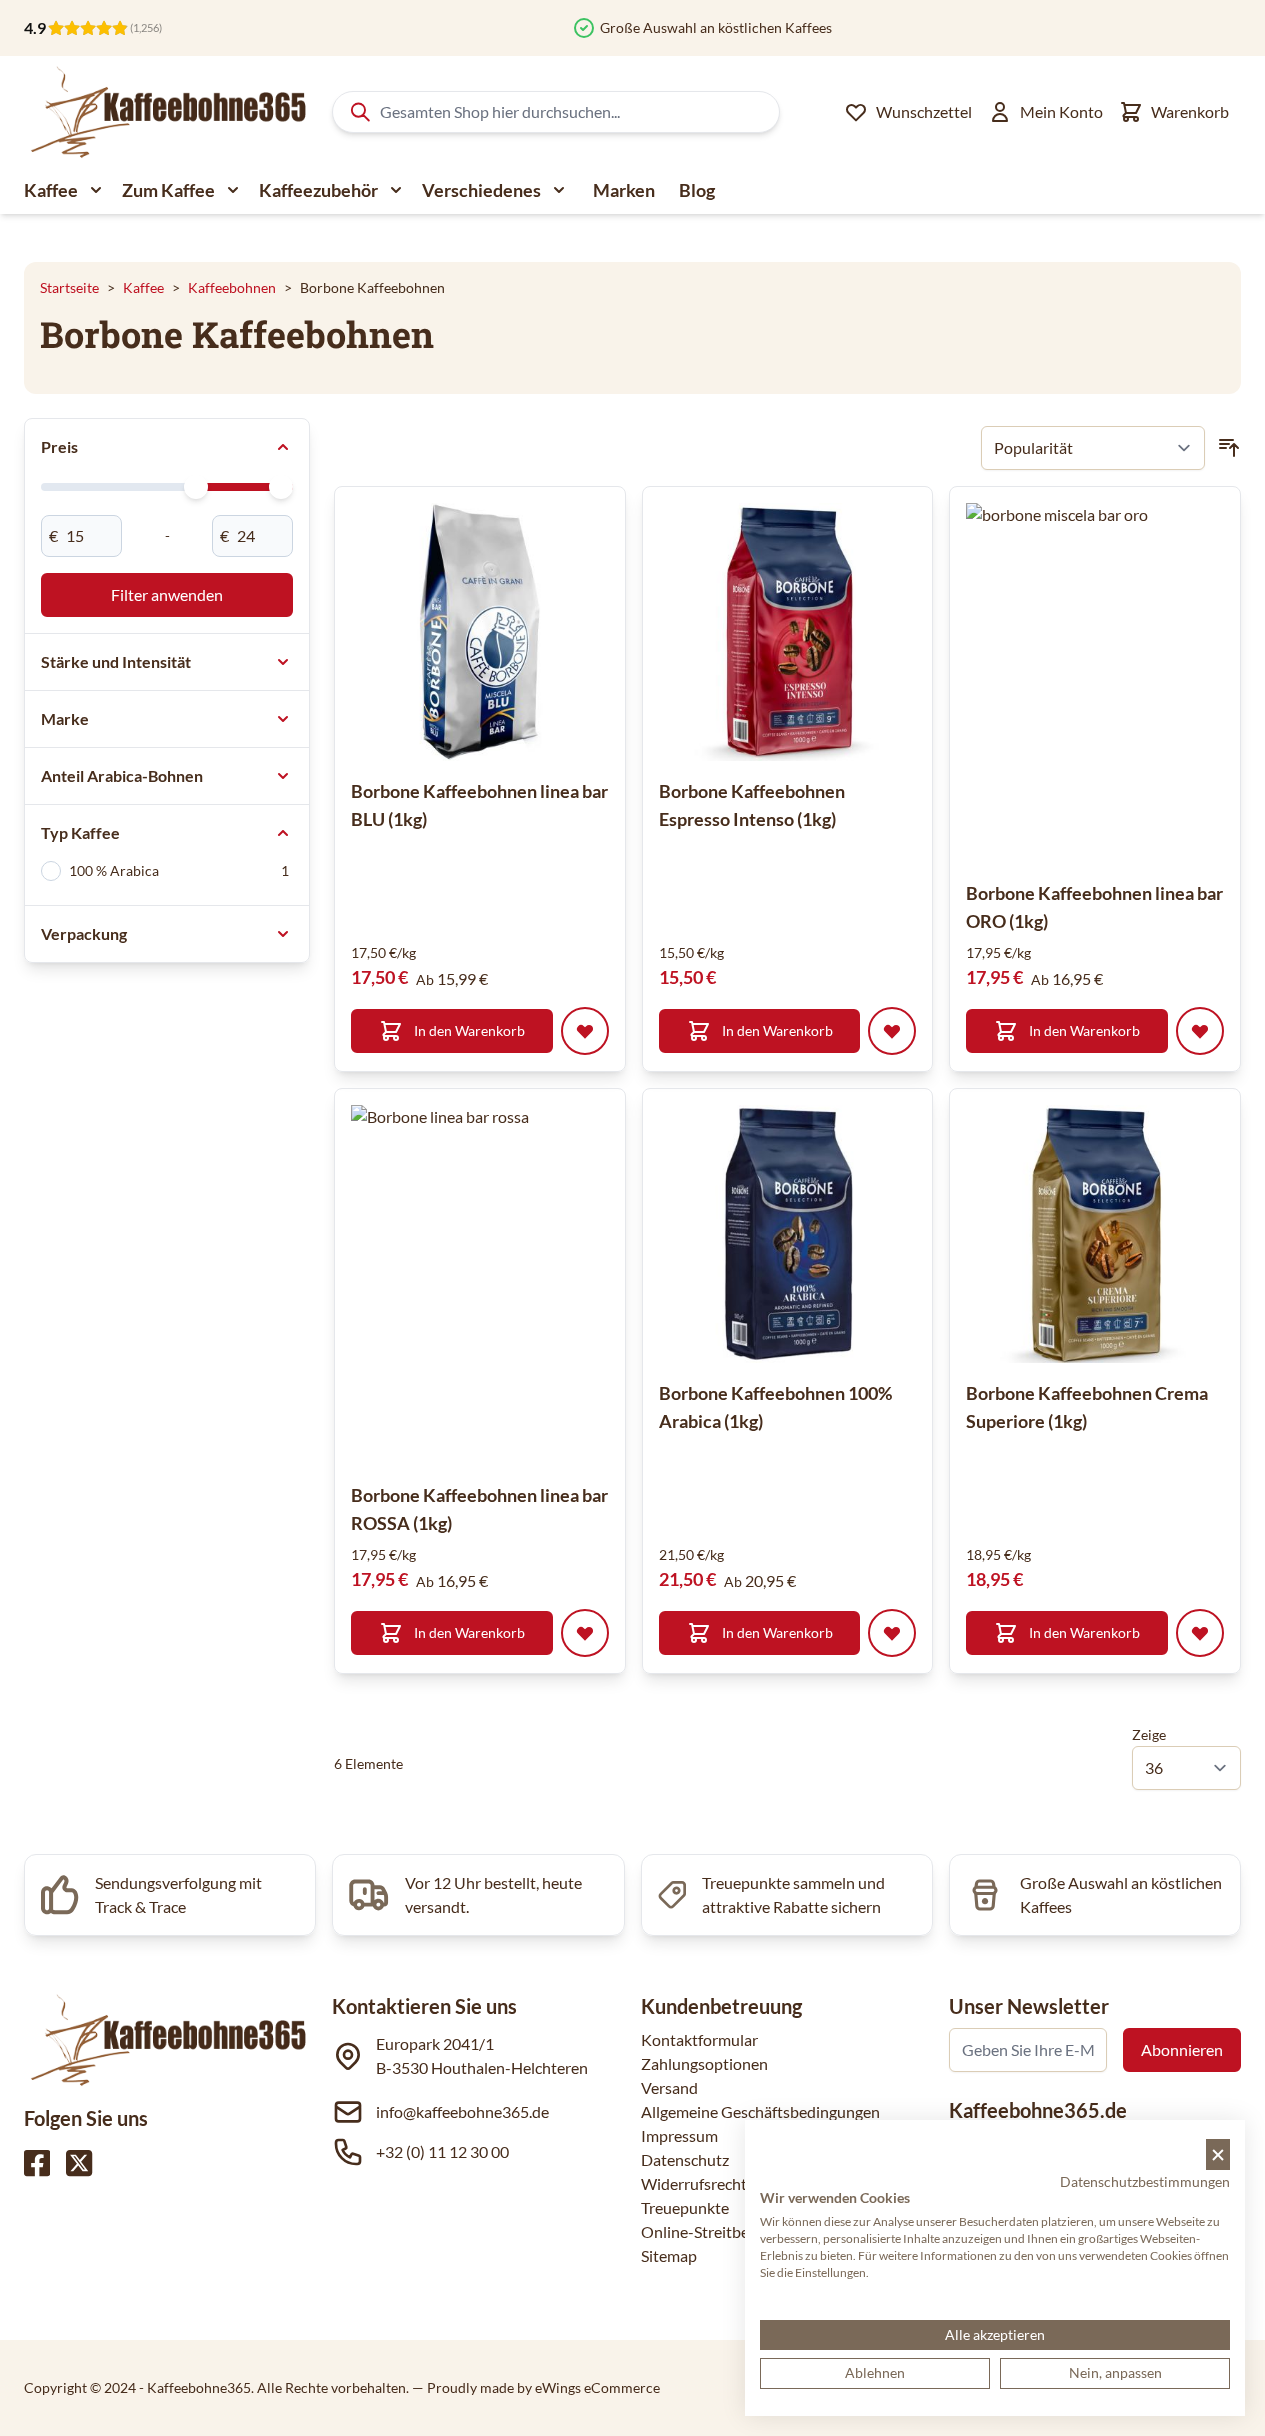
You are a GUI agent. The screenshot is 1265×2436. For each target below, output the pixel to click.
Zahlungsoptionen (704, 2063)
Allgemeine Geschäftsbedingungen (760, 2111)
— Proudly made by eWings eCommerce (536, 2387)
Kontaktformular (699, 2039)
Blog (697, 190)
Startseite (69, 287)
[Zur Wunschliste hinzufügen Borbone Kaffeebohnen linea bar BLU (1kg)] (585, 1031)
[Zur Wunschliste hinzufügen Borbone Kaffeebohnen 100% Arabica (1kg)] (892, 1633)
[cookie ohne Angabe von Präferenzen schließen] (1218, 2154)
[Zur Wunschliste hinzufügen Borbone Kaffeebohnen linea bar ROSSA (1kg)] (585, 1633)
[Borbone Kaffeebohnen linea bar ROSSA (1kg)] (531, 1285)
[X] (79, 2163)
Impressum (679, 2135)
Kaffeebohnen (232, 287)
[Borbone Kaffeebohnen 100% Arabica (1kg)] (788, 1234)
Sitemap (669, 2255)
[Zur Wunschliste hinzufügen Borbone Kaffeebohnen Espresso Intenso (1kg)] (892, 1031)
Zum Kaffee (168, 190)
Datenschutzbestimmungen (1145, 2181)
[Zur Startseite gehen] (166, 112)
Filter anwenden (167, 594)
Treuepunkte (685, 2207)
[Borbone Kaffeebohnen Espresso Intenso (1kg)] (788, 632)
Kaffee (51, 190)
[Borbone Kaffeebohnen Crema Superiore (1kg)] (1095, 1234)
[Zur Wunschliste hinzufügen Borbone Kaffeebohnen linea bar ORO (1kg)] (1200, 1031)
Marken (624, 190)
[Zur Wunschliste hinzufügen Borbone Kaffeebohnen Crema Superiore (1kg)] (1200, 1633)
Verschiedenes (481, 190)
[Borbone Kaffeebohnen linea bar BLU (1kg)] (480, 632)
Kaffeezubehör (318, 190)
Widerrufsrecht (694, 2183)
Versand (669, 2087)
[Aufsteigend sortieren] (1229, 448)
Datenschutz (685, 2159)
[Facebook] (37, 2163)
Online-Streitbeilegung (720, 2231)
